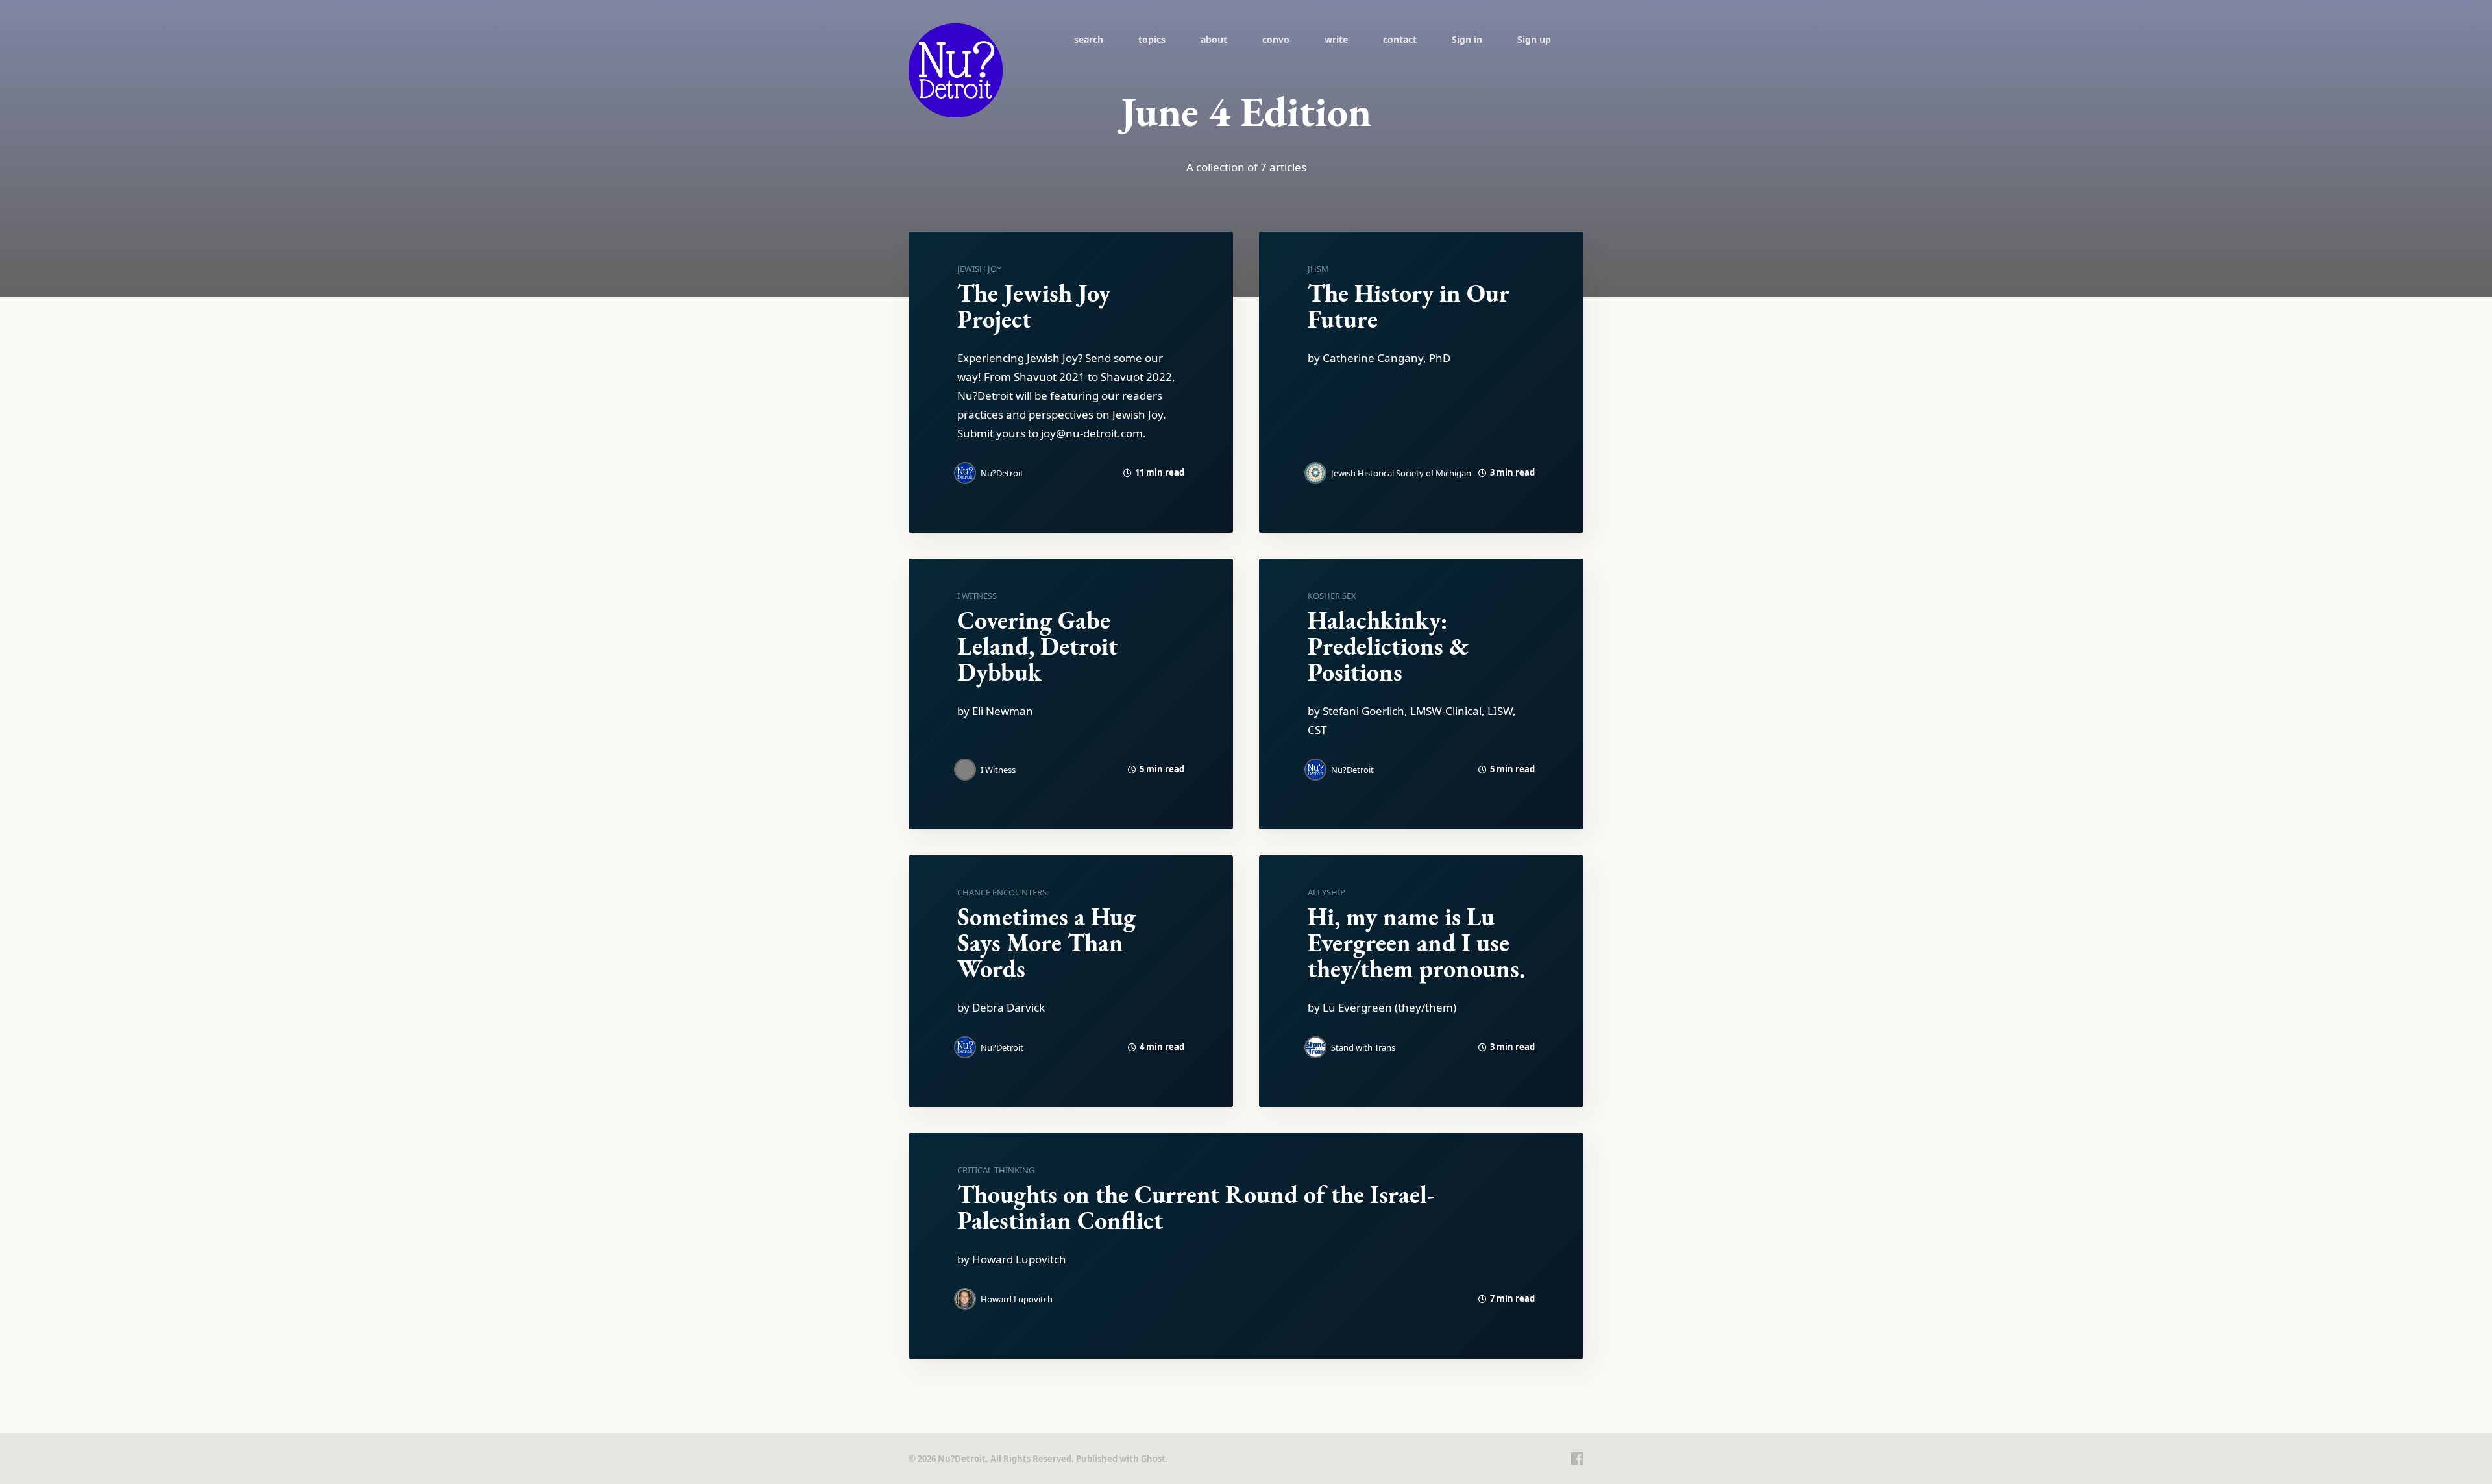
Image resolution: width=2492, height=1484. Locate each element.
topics (1152, 39)
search (1089, 39)
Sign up (1534, 39)
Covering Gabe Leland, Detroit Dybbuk (1037, 646)
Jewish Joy (979, 269)
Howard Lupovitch (1017, 1299)
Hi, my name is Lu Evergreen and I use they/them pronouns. (1416, 943)
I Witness (977, 596)
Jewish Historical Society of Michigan (1401, 473)
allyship (1326, 892)
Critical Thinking (996, 1170)
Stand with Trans (1363, 1047)
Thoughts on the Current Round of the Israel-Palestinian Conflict (1196, 1207)
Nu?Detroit (1002, 473)
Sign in (1467, 39)
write (1336, 39)
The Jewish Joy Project (1034, 306)
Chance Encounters (1002, 892)
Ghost (1153, 1459)
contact (1400, 39)
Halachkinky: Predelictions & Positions (1388, 646)
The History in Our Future (1409, 306)
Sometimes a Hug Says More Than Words (1046, 943)
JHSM (1318, 269)
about (1214, 39)
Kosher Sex (1332, 596)
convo (1276, 39)
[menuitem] (1089, 39)
